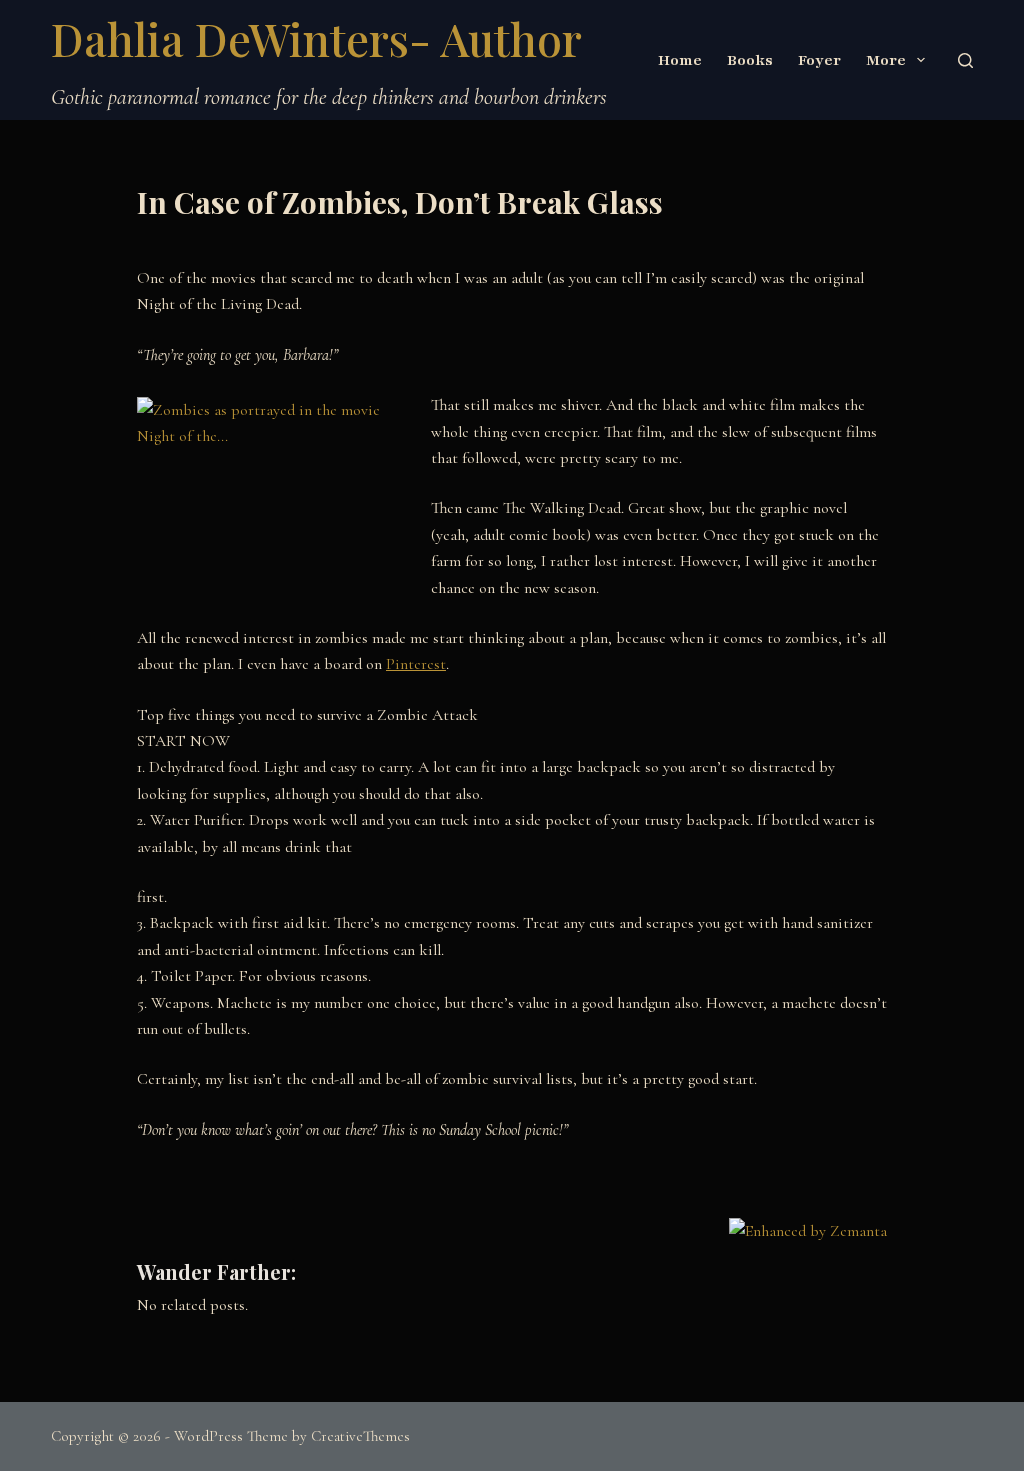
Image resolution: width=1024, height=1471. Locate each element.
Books (750, 60)
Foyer (819, 60)
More (886, 60)
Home (680, 60)
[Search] (965, 60)
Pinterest (416, 664)
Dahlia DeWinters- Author (316, 38)
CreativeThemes (360, 1436)
